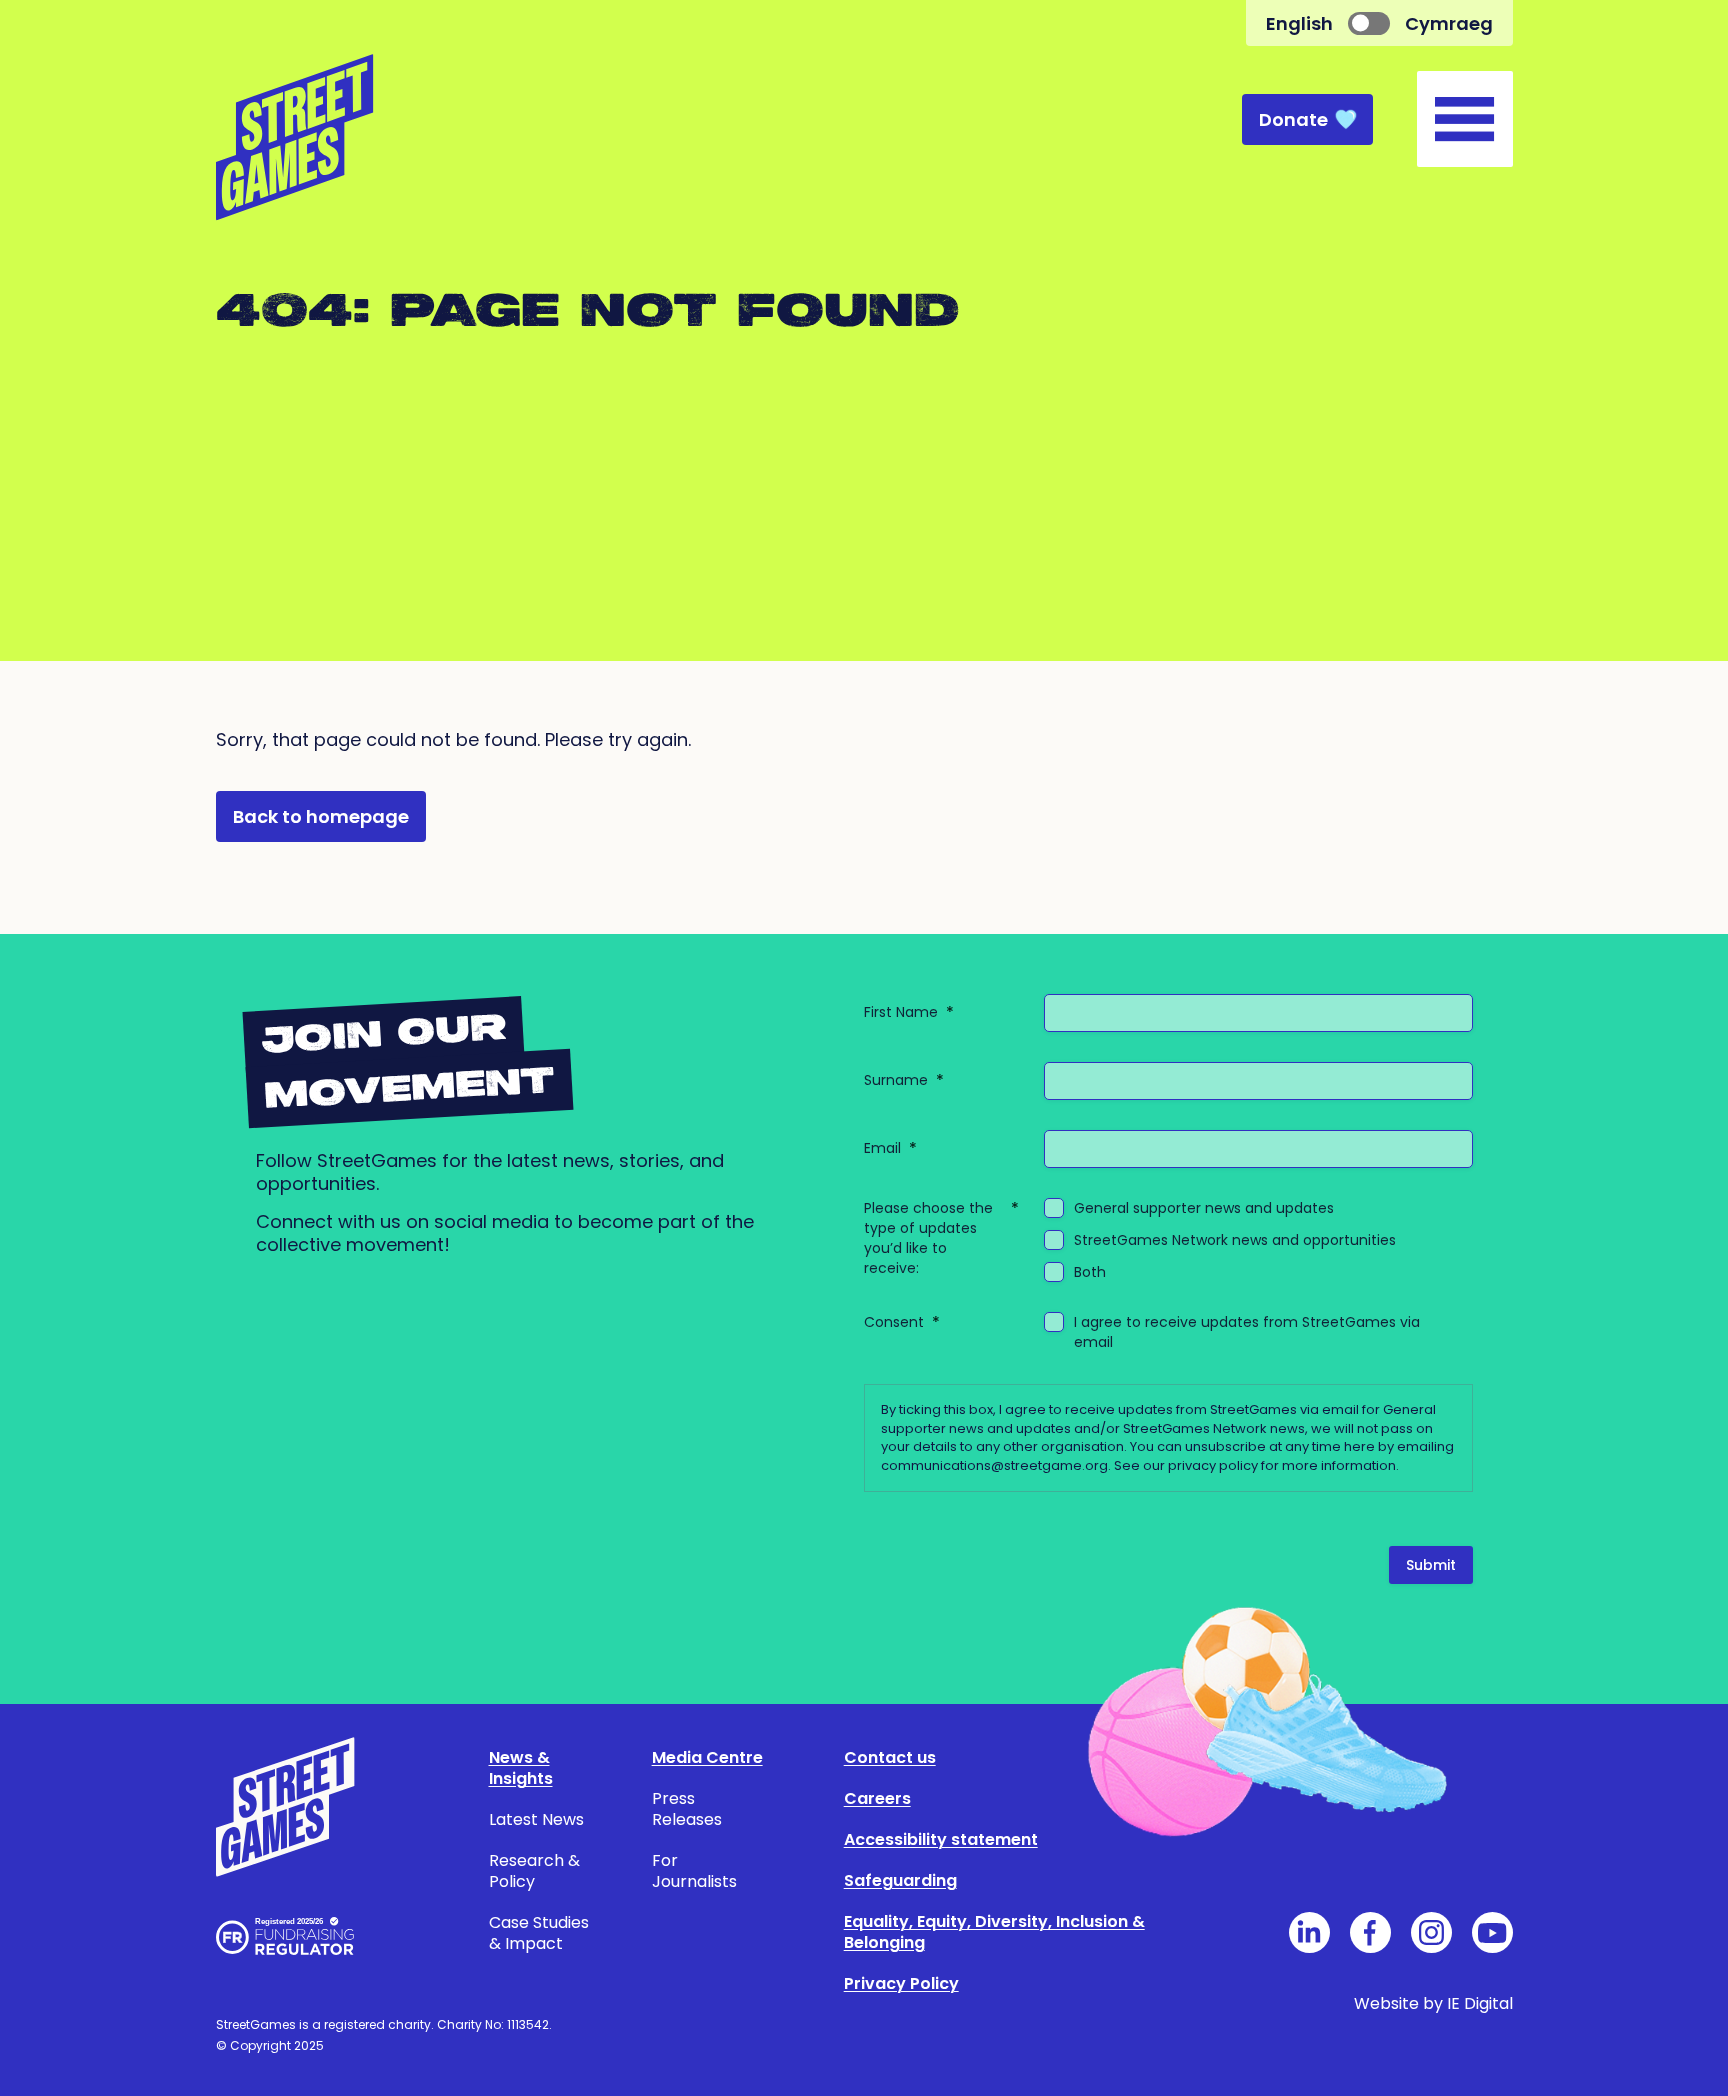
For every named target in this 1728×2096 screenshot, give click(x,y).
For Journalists (694, 1871)
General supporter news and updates (1204, 1208)
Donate (1293, 119)
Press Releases (687, 1809)
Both (1090, 1272)
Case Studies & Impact (539, 1933)
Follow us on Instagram (1431, 1932)
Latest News (536, 1819)
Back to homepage (321, 816)
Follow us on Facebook (1370, 1932)
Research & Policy (534, 1871)
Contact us (890, 1757)
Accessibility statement (941, 1839)
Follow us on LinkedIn (1309, 1932)
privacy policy (1213, 1465)
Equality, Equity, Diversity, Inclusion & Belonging (994, 1932)
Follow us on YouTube (1492, 1932)
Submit (1431, 1565)
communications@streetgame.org (994, 1465)
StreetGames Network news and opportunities (1235, 1240)
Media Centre (707, 1757)
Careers (877, 1798)
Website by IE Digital (1433, 2003)
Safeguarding (900, 1880)
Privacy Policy (901, 1983)
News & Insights (521, 1768)
